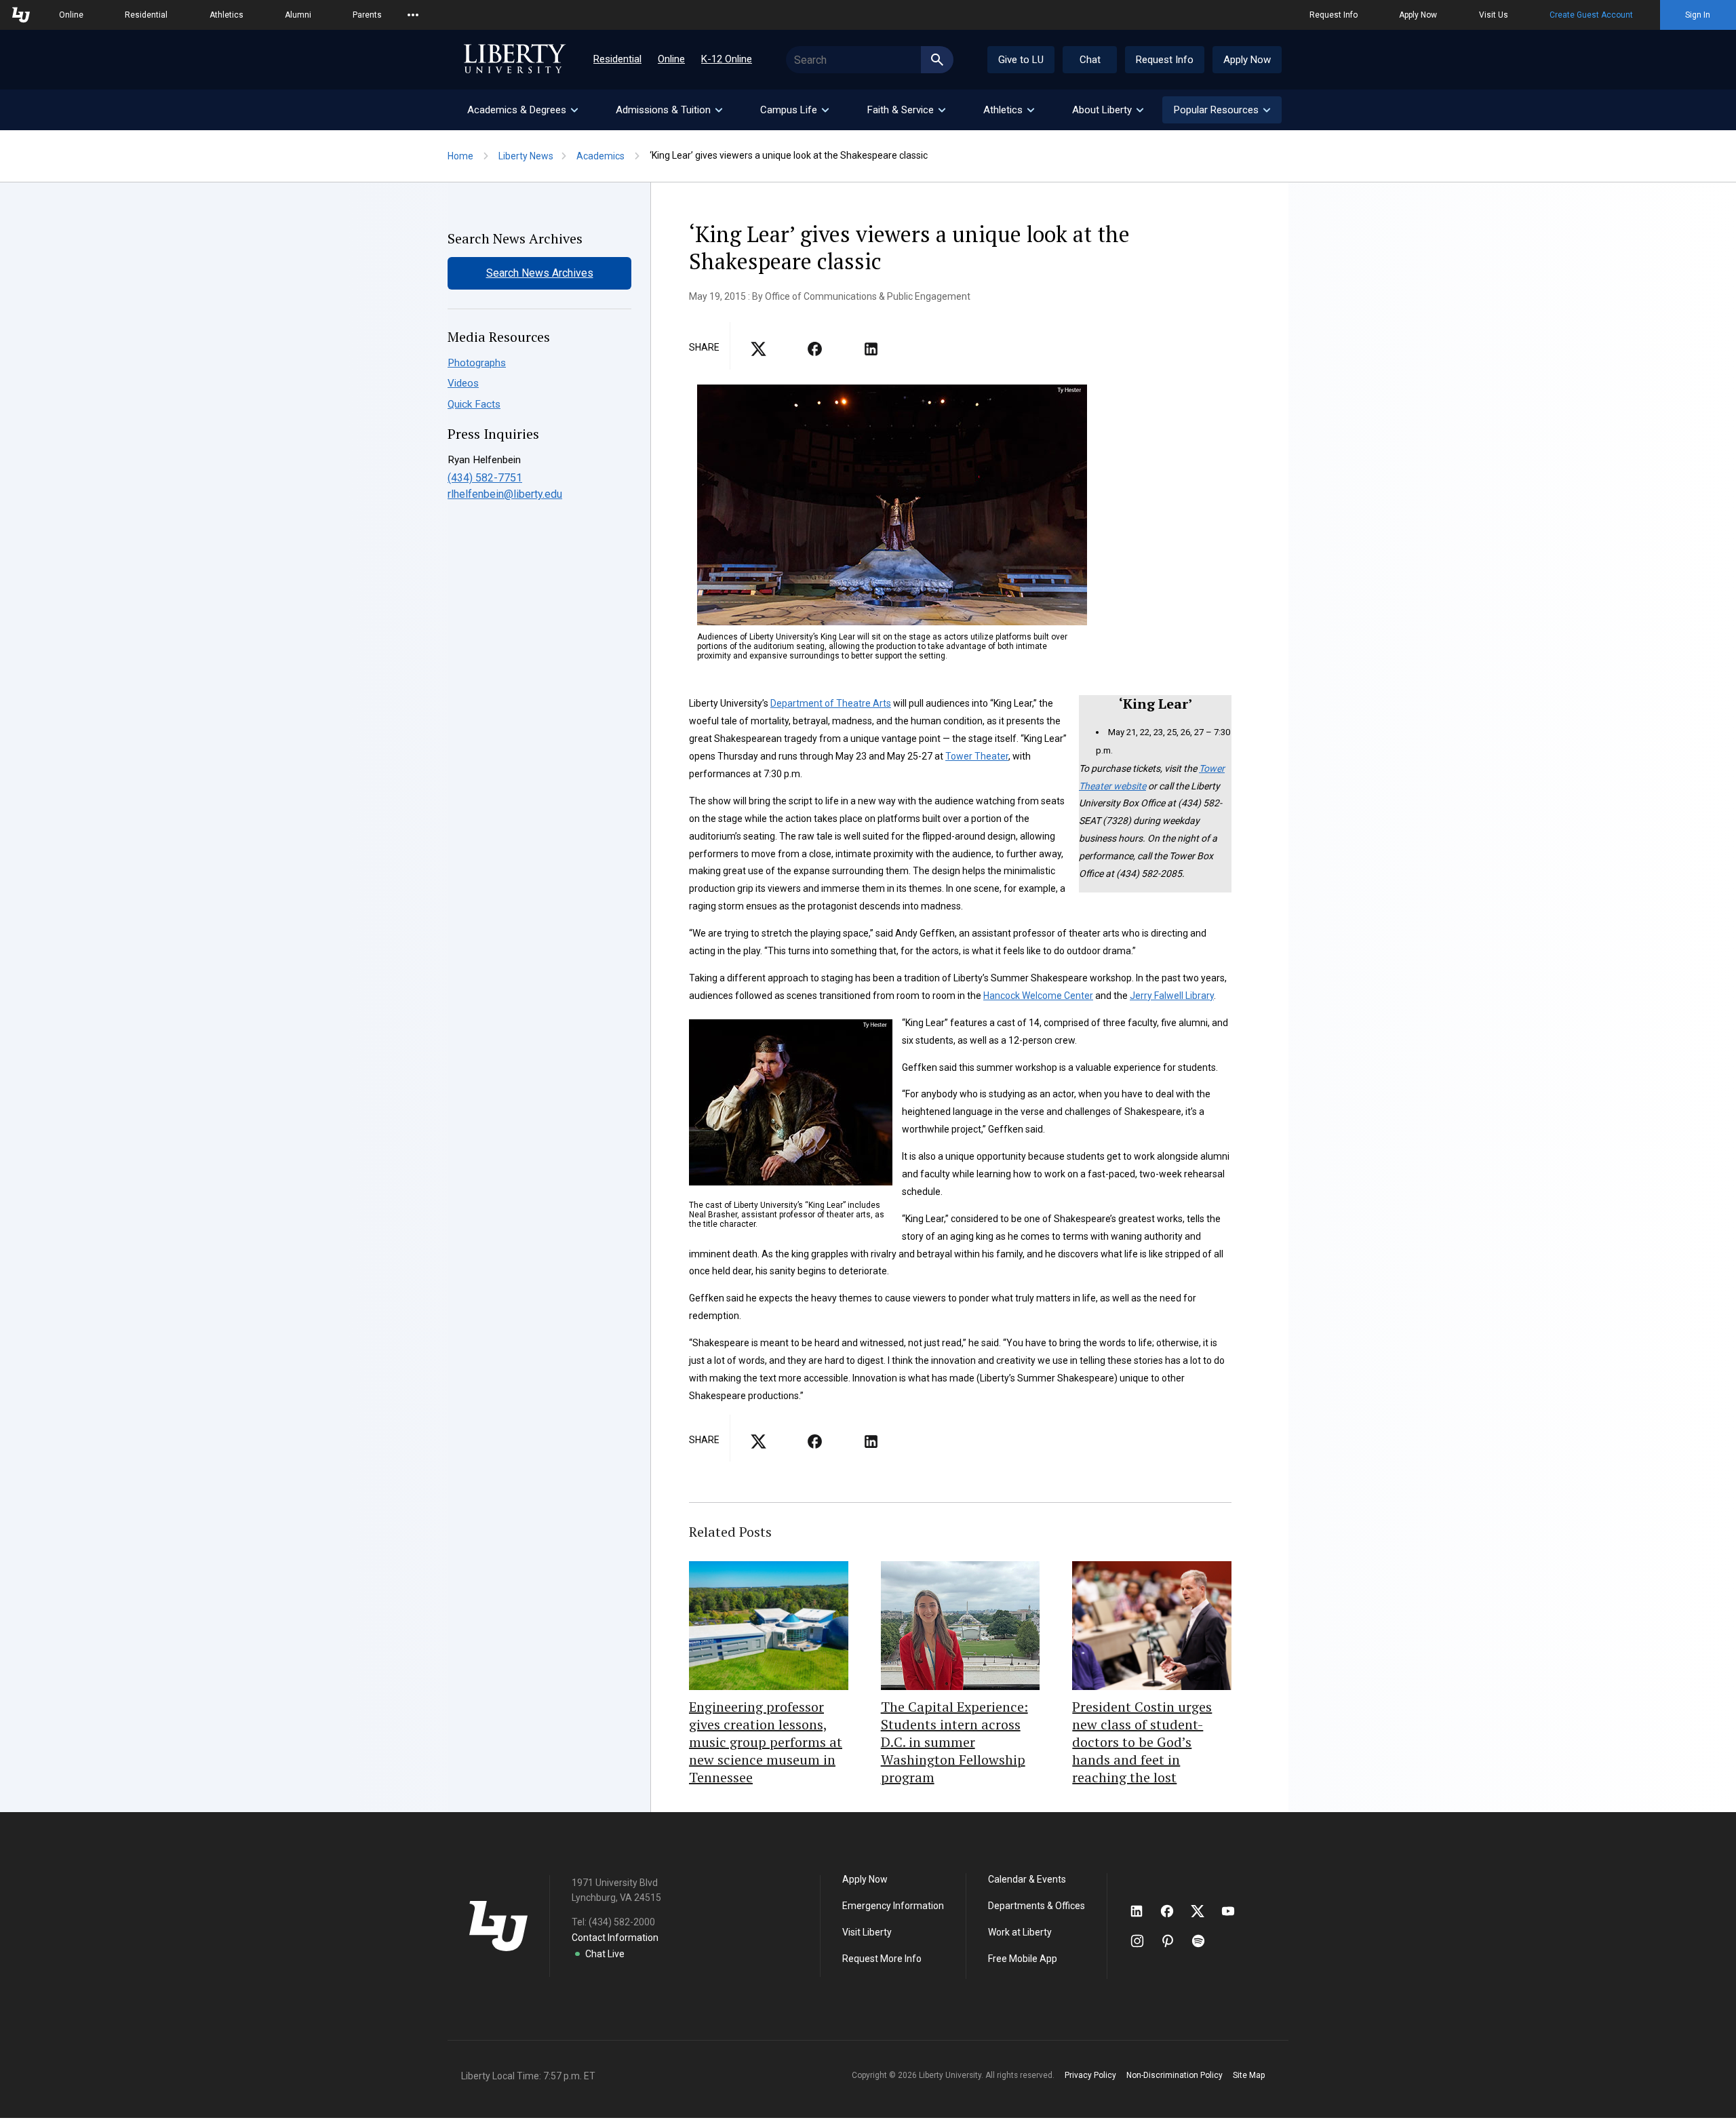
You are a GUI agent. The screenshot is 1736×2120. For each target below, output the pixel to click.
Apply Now (1418, 15)
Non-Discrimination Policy (1175, 2075)
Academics (600, 156)
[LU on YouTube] (1235, 1911)
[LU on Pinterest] (1173, 1941)
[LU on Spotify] (1204, 1941)
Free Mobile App (1023, 1959)
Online (71, 15)
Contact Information (615, 1938)
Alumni (298, 15)
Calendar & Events (1027, 1879)
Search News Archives (540, 273)
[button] (1222, 110)
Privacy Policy (1090, 2075)
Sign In (1698, 15)
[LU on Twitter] (1204, 1911)
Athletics (226, 15)
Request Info (1334, 15)
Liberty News (526, 156)
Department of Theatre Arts (831, 703)
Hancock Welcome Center (1038, 996)
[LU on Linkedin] (1143, 1911)
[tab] (522, 110)
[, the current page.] (758, 353)
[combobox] (870, 60)
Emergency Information (893, 1906)
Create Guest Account (1591, 15)
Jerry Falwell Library (1172, 996)
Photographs (477, 363)
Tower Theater (977, 756)
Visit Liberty (867, 1932)
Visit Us (1494, 15)
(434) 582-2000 (622, 1922)
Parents (367, 15)
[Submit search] (937, 60)
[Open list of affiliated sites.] (413, 15)
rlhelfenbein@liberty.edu (505, 494)
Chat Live (605, 1954)
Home (460, 156)
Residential (146, 15)
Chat (1090, 60)
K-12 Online (727, 59)
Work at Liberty (1020, 1932)
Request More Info (882, 1959)
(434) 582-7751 (485, 478)
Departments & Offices (1037, 1906)
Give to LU (1021, 60)
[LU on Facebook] (1174, 1911)
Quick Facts (474, 404)
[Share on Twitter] (815, 353)
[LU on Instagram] (1144, 1941)
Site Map (1249, 2075)
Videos (463, 383)
